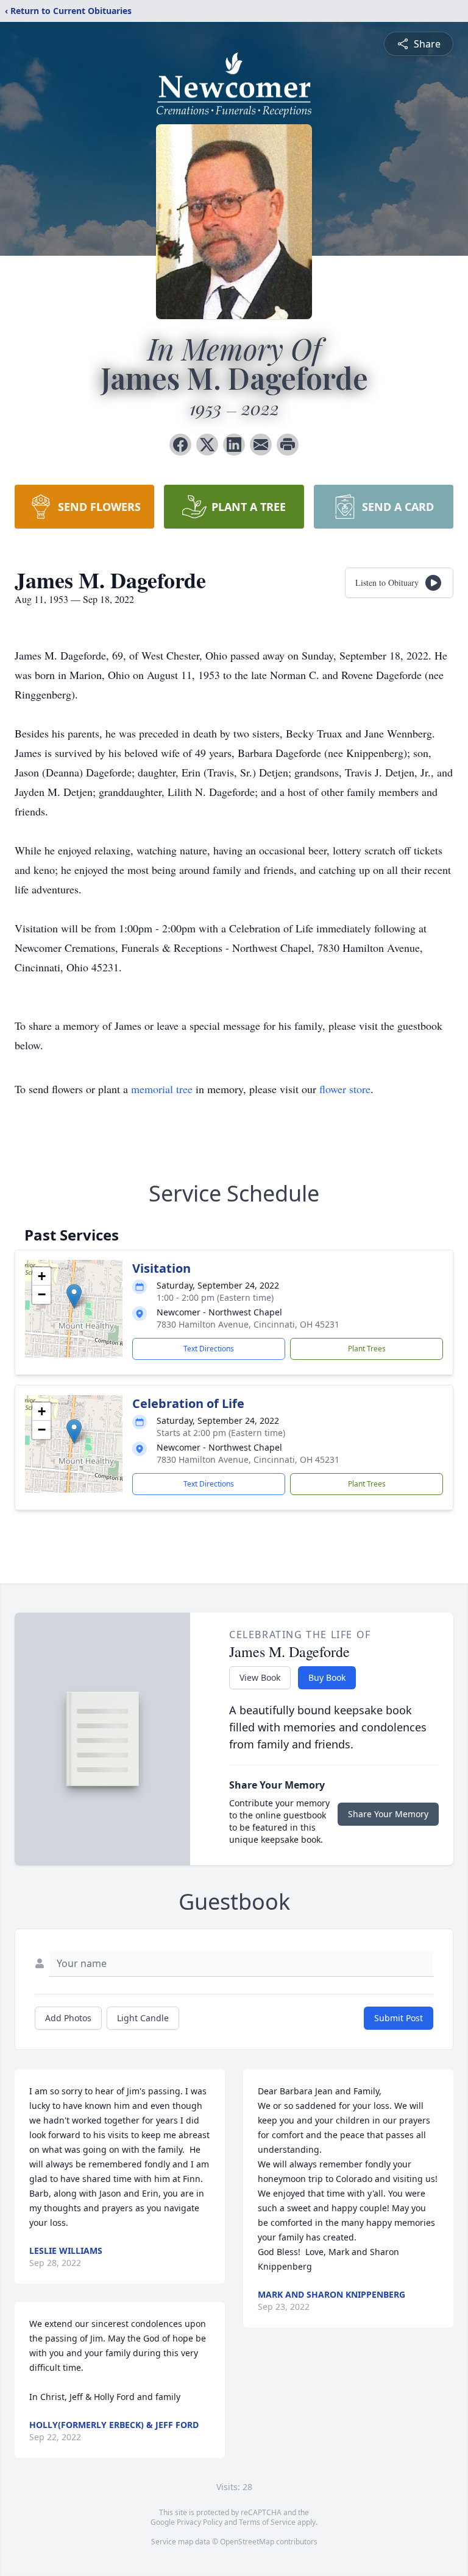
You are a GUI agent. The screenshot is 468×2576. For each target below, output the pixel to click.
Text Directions (209, 1349)
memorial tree (162, 1089)
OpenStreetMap (247, 2542)
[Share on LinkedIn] (234, 445)
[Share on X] (207, 445)
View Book (260, 1677)
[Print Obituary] (288, 445)
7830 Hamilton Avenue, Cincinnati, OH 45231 (248, 1324)
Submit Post (399, 2018)
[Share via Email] (261, 445)
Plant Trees (367, 1349)
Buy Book (327, 1677)
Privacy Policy (200, 2522)
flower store (345, 1089)
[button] (74, 1296)
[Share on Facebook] (180, 445)
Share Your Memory (388, 1814)
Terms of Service (267, 2522)
